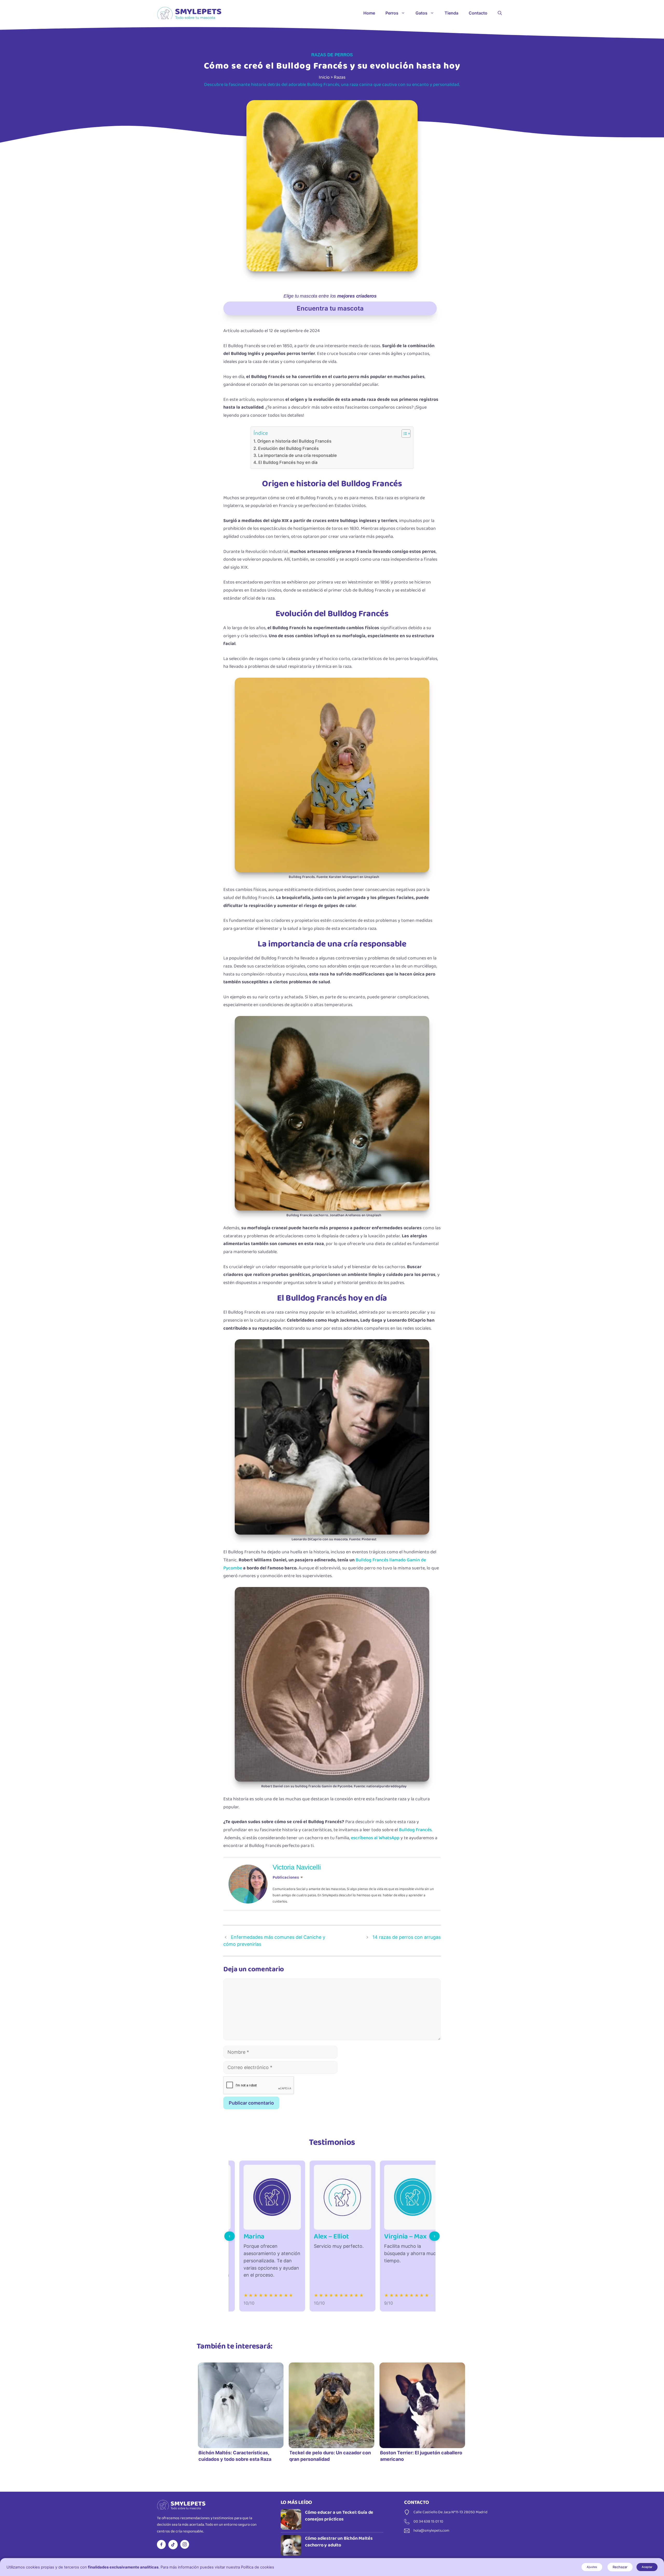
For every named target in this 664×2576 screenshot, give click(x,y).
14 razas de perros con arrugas (407, 1937)
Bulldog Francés (415, 1830)
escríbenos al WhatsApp (375, 1838)
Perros (392, 13)
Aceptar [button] (647, 2567)
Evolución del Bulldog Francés (288, 448)
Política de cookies (258, 2567)
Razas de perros (332, 55)
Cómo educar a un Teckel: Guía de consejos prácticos (339, 2516)
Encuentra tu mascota (330, 308)
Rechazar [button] (620, 2567)
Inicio (324, 77)
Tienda (451, 13)
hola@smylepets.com (431, 2531)
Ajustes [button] (592, 2567)
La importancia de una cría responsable (298, 455)
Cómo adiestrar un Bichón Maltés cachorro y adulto (339, 2542)
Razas (340, 77)
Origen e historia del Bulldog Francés (294, 441)
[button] (500, 13)
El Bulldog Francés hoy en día (288, 462)
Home (369, 13)
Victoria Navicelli (297, 1867)
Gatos (421, 13)
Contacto (478, 13)
